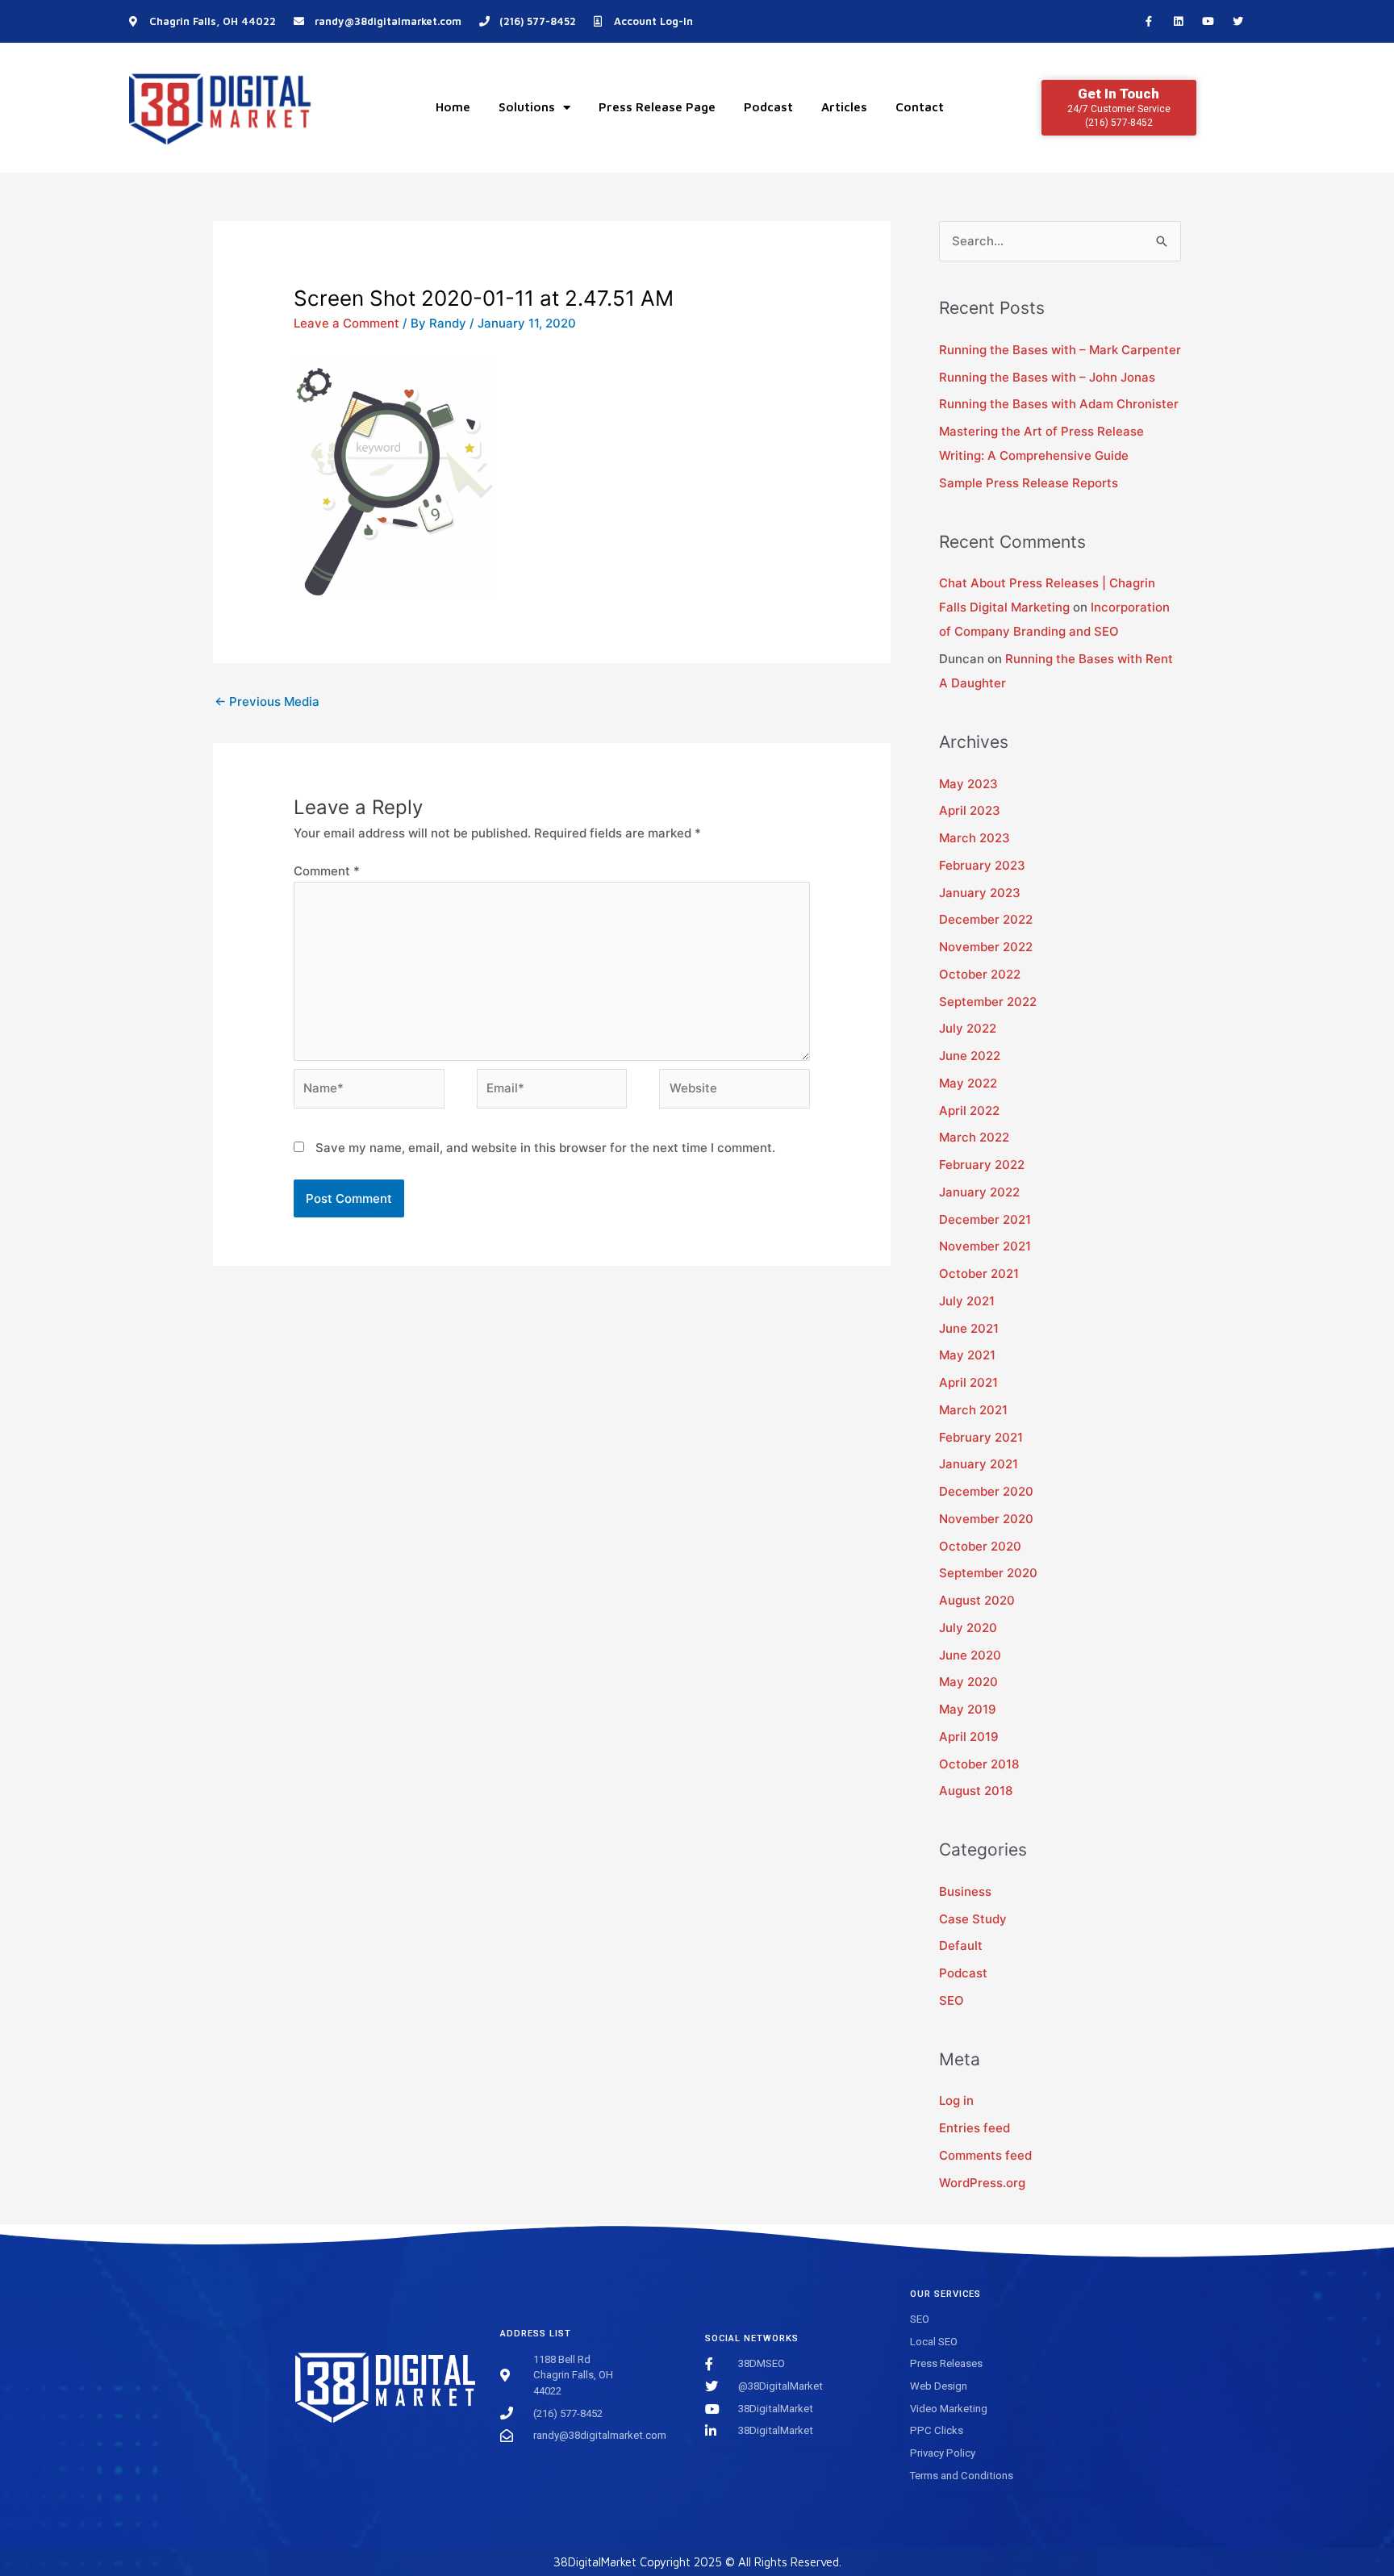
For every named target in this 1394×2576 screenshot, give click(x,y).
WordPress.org (982, 2183)
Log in (956, 2100)
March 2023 (975, 838)
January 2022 (979, 1192)
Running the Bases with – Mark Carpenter (1060, 350)
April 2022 (969, 1111)
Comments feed (985, 2155)
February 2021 (981, 1437)
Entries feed (975, 2128)
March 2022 (974, 1137)
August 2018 (976, 1791)
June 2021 (969, 1328)
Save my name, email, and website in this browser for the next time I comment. (545, 1148)
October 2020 (980, 1546)
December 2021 (985, 1219)
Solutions (527, 107)
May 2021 (967, 1355)
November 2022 (986, 947)
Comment (327, 871)
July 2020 (968, 1628)
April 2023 (970, 810)
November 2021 (985, 1246)
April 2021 (968, 1382)
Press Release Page (657, 107)
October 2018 (979, 1764)
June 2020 (970, 1655)
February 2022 (982, 1165)
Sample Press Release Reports (1029, 483)
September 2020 (988, 1573)
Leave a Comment (346, 323)
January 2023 (980, 893)
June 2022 (970, 1056)
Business (965, 1891)
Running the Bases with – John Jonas (1047, 377)
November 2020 (986, 1519)
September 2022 (988, 1002)
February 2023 (982, 865)
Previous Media (267, 701)
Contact (920, 107)
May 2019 (968, 1709)
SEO (952, 2000)
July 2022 (968, 1028)
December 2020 (986, 1491)
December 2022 (986, 919)
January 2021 (979, 1464)
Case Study (973, 1919)
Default (961, 1946)
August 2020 (977, 1600)
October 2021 (979, 1273)
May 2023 (968, 784)
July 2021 (967, 1301)
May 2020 (968, 1682)
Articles (844, 107)
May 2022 (968, 1083)
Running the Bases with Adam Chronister (1059, 404)
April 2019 (969, 1737)
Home (453, 107)
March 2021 (973, 1410)
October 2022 (980, 974)
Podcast (768, 107)
